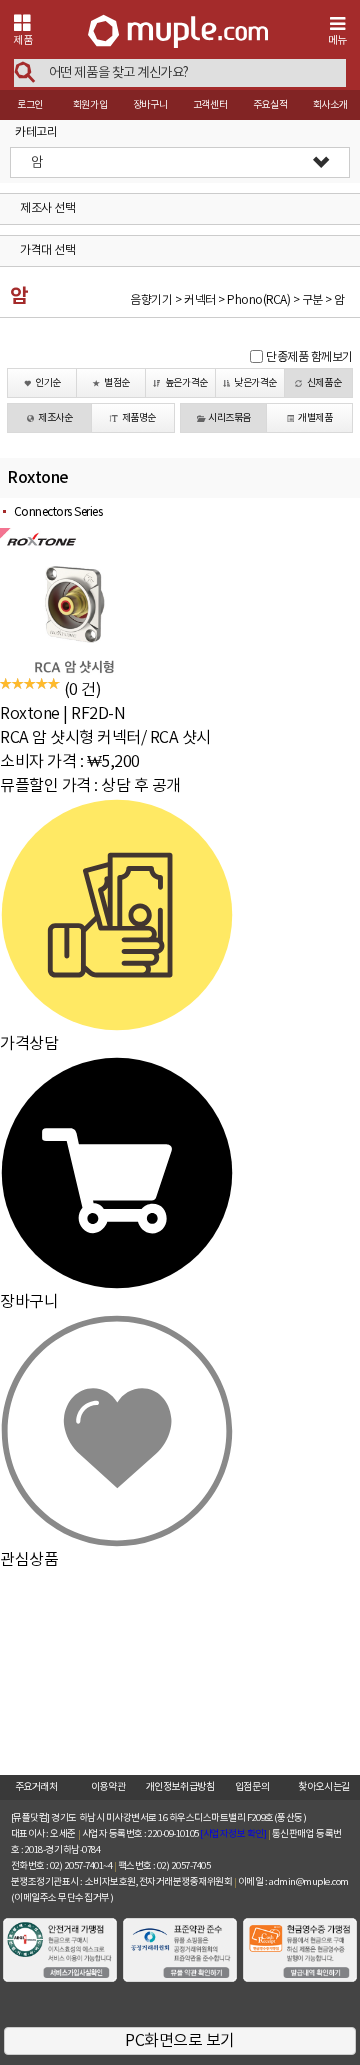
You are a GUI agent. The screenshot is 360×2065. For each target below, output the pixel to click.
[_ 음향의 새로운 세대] (178, 33)
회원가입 (90, 105)
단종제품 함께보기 (309, 357)
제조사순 (55, 418)
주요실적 (270, 105)
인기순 (48, 383)
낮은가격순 (255, 383)
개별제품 (315, 418)
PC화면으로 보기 (180, 2041)
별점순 (117, 383)
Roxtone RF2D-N (62, 714)
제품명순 (139, 418)
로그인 (30, 105)
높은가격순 (186, 383)
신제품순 (324, 383)
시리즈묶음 (229, 418)
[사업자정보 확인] (233, 1834)
